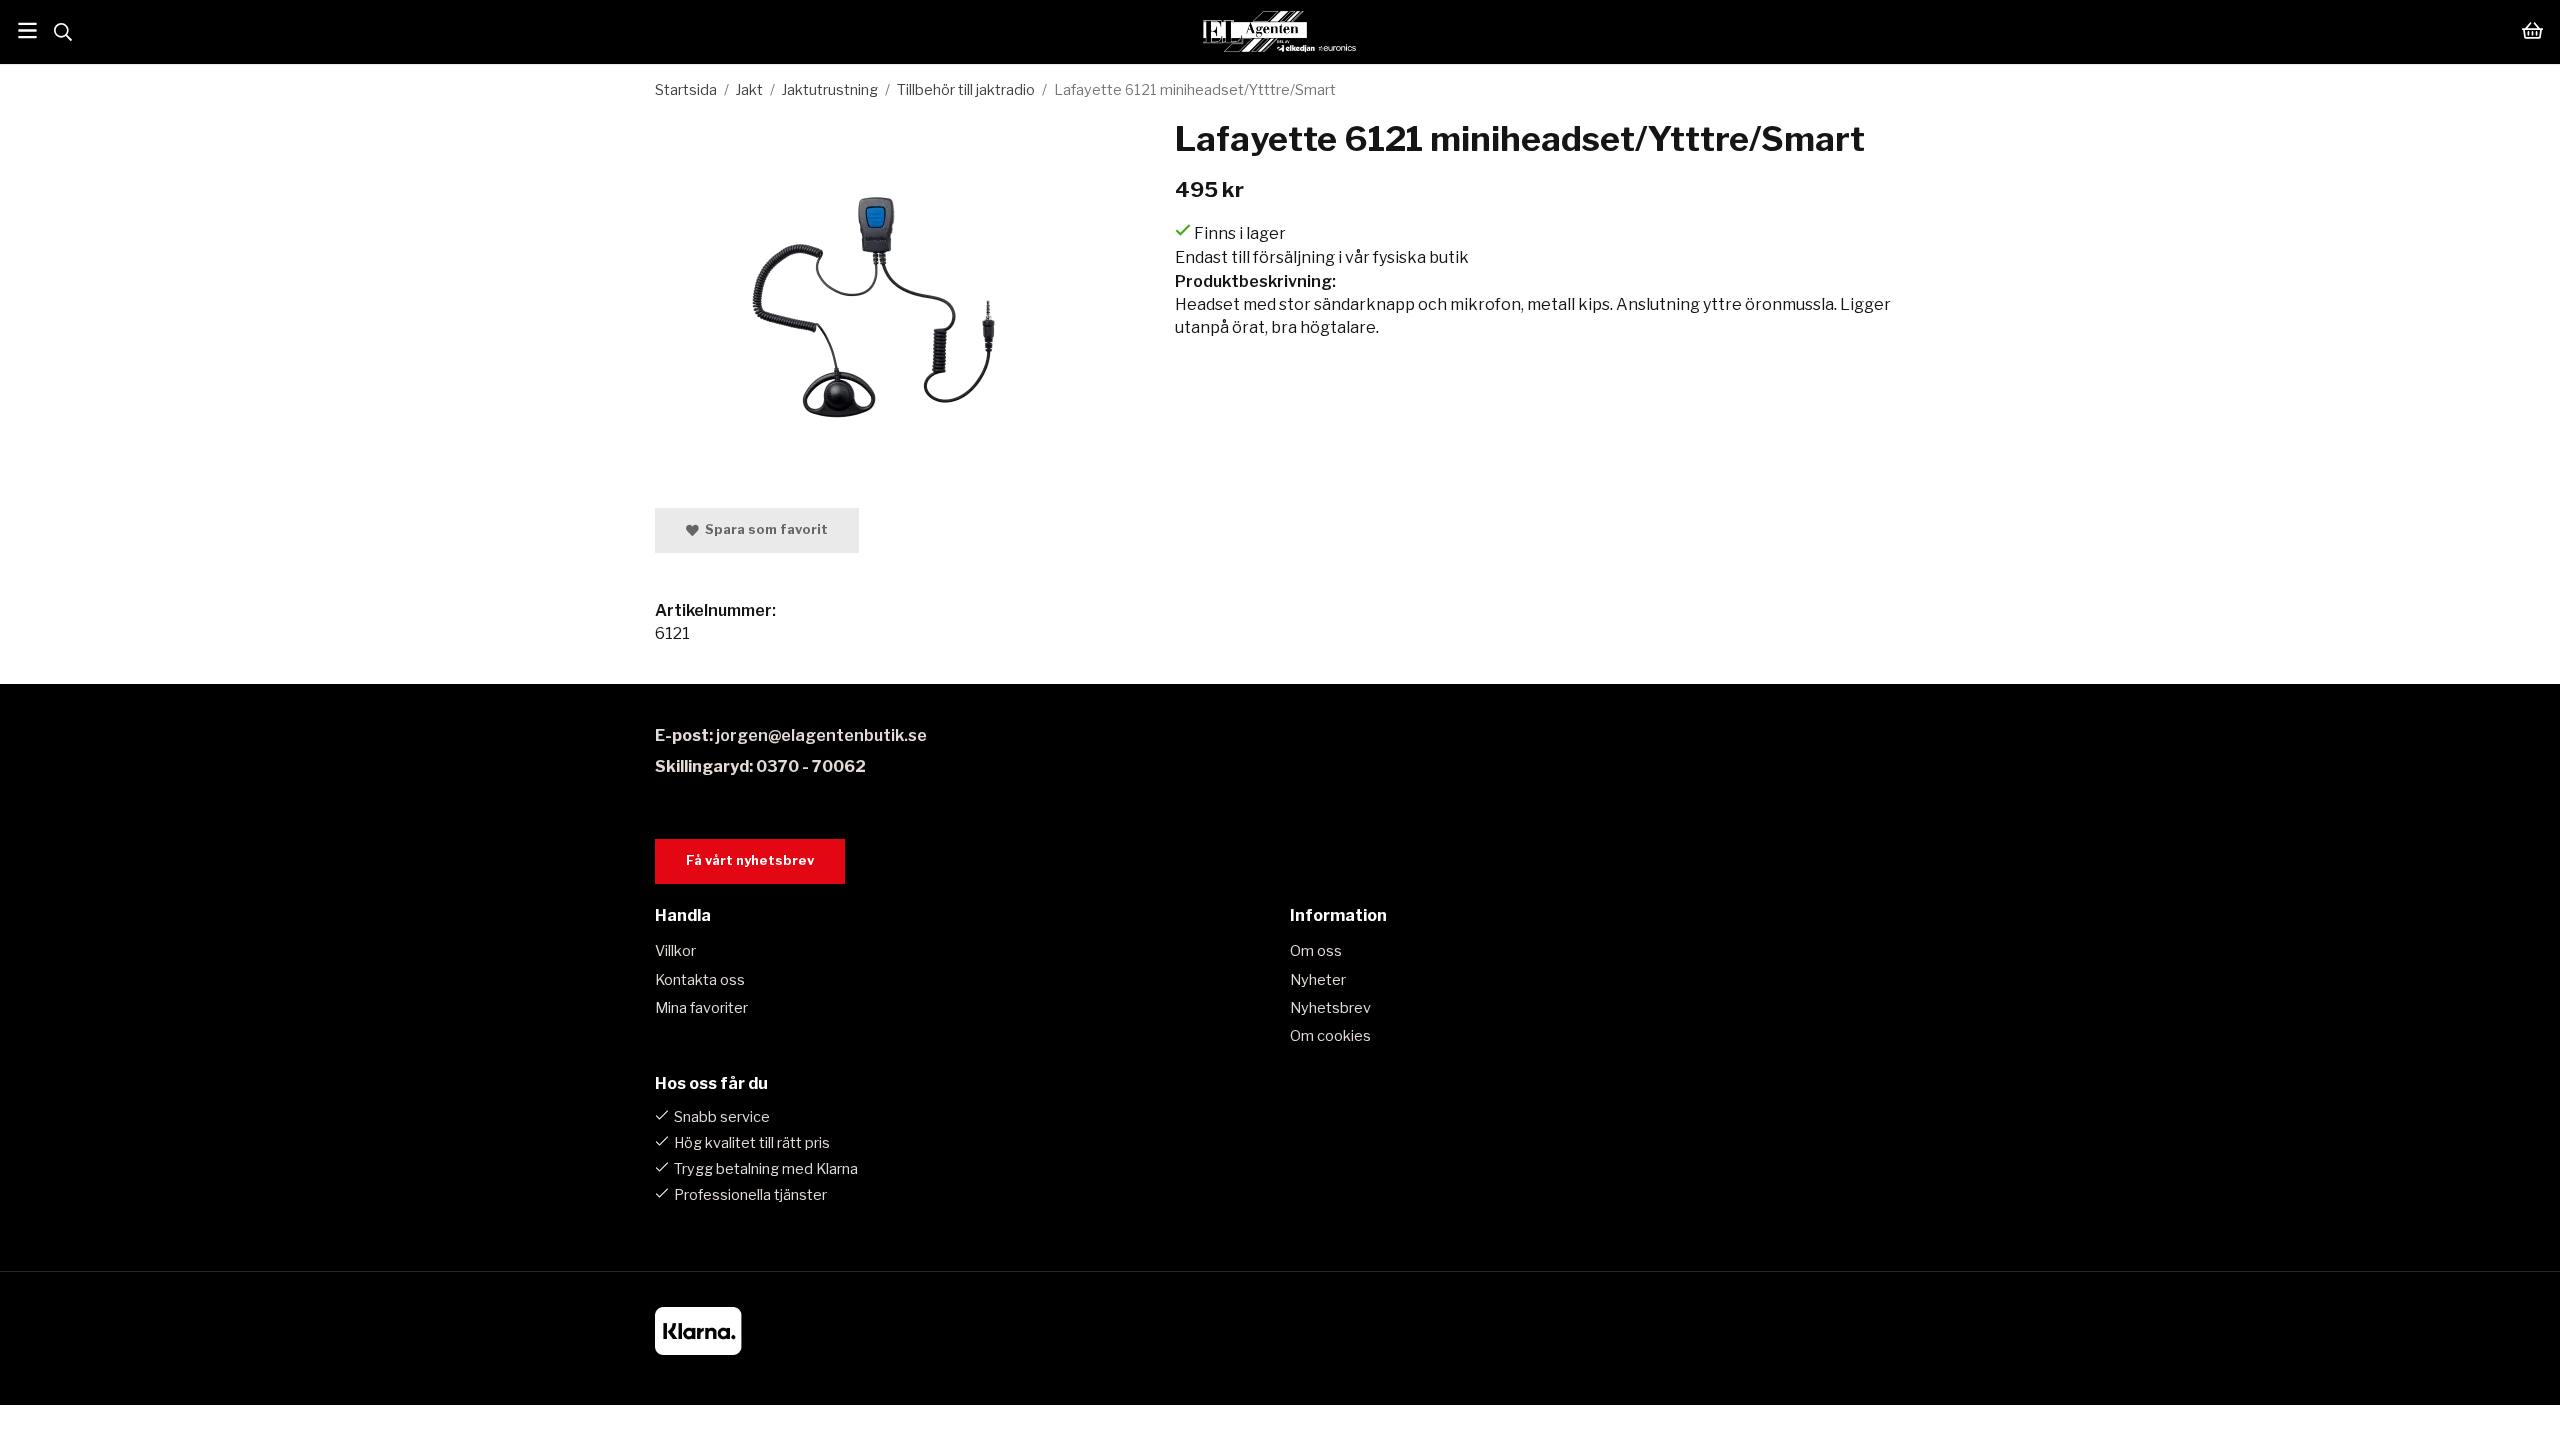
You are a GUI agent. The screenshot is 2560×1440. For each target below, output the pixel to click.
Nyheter (1318, 980)
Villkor (675, 951)
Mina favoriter (701, 1008)
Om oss (1316, 951)
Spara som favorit (763, 529)
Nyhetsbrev (1330, 1008)
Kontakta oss (700, 980)
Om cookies (1330, 1036)
